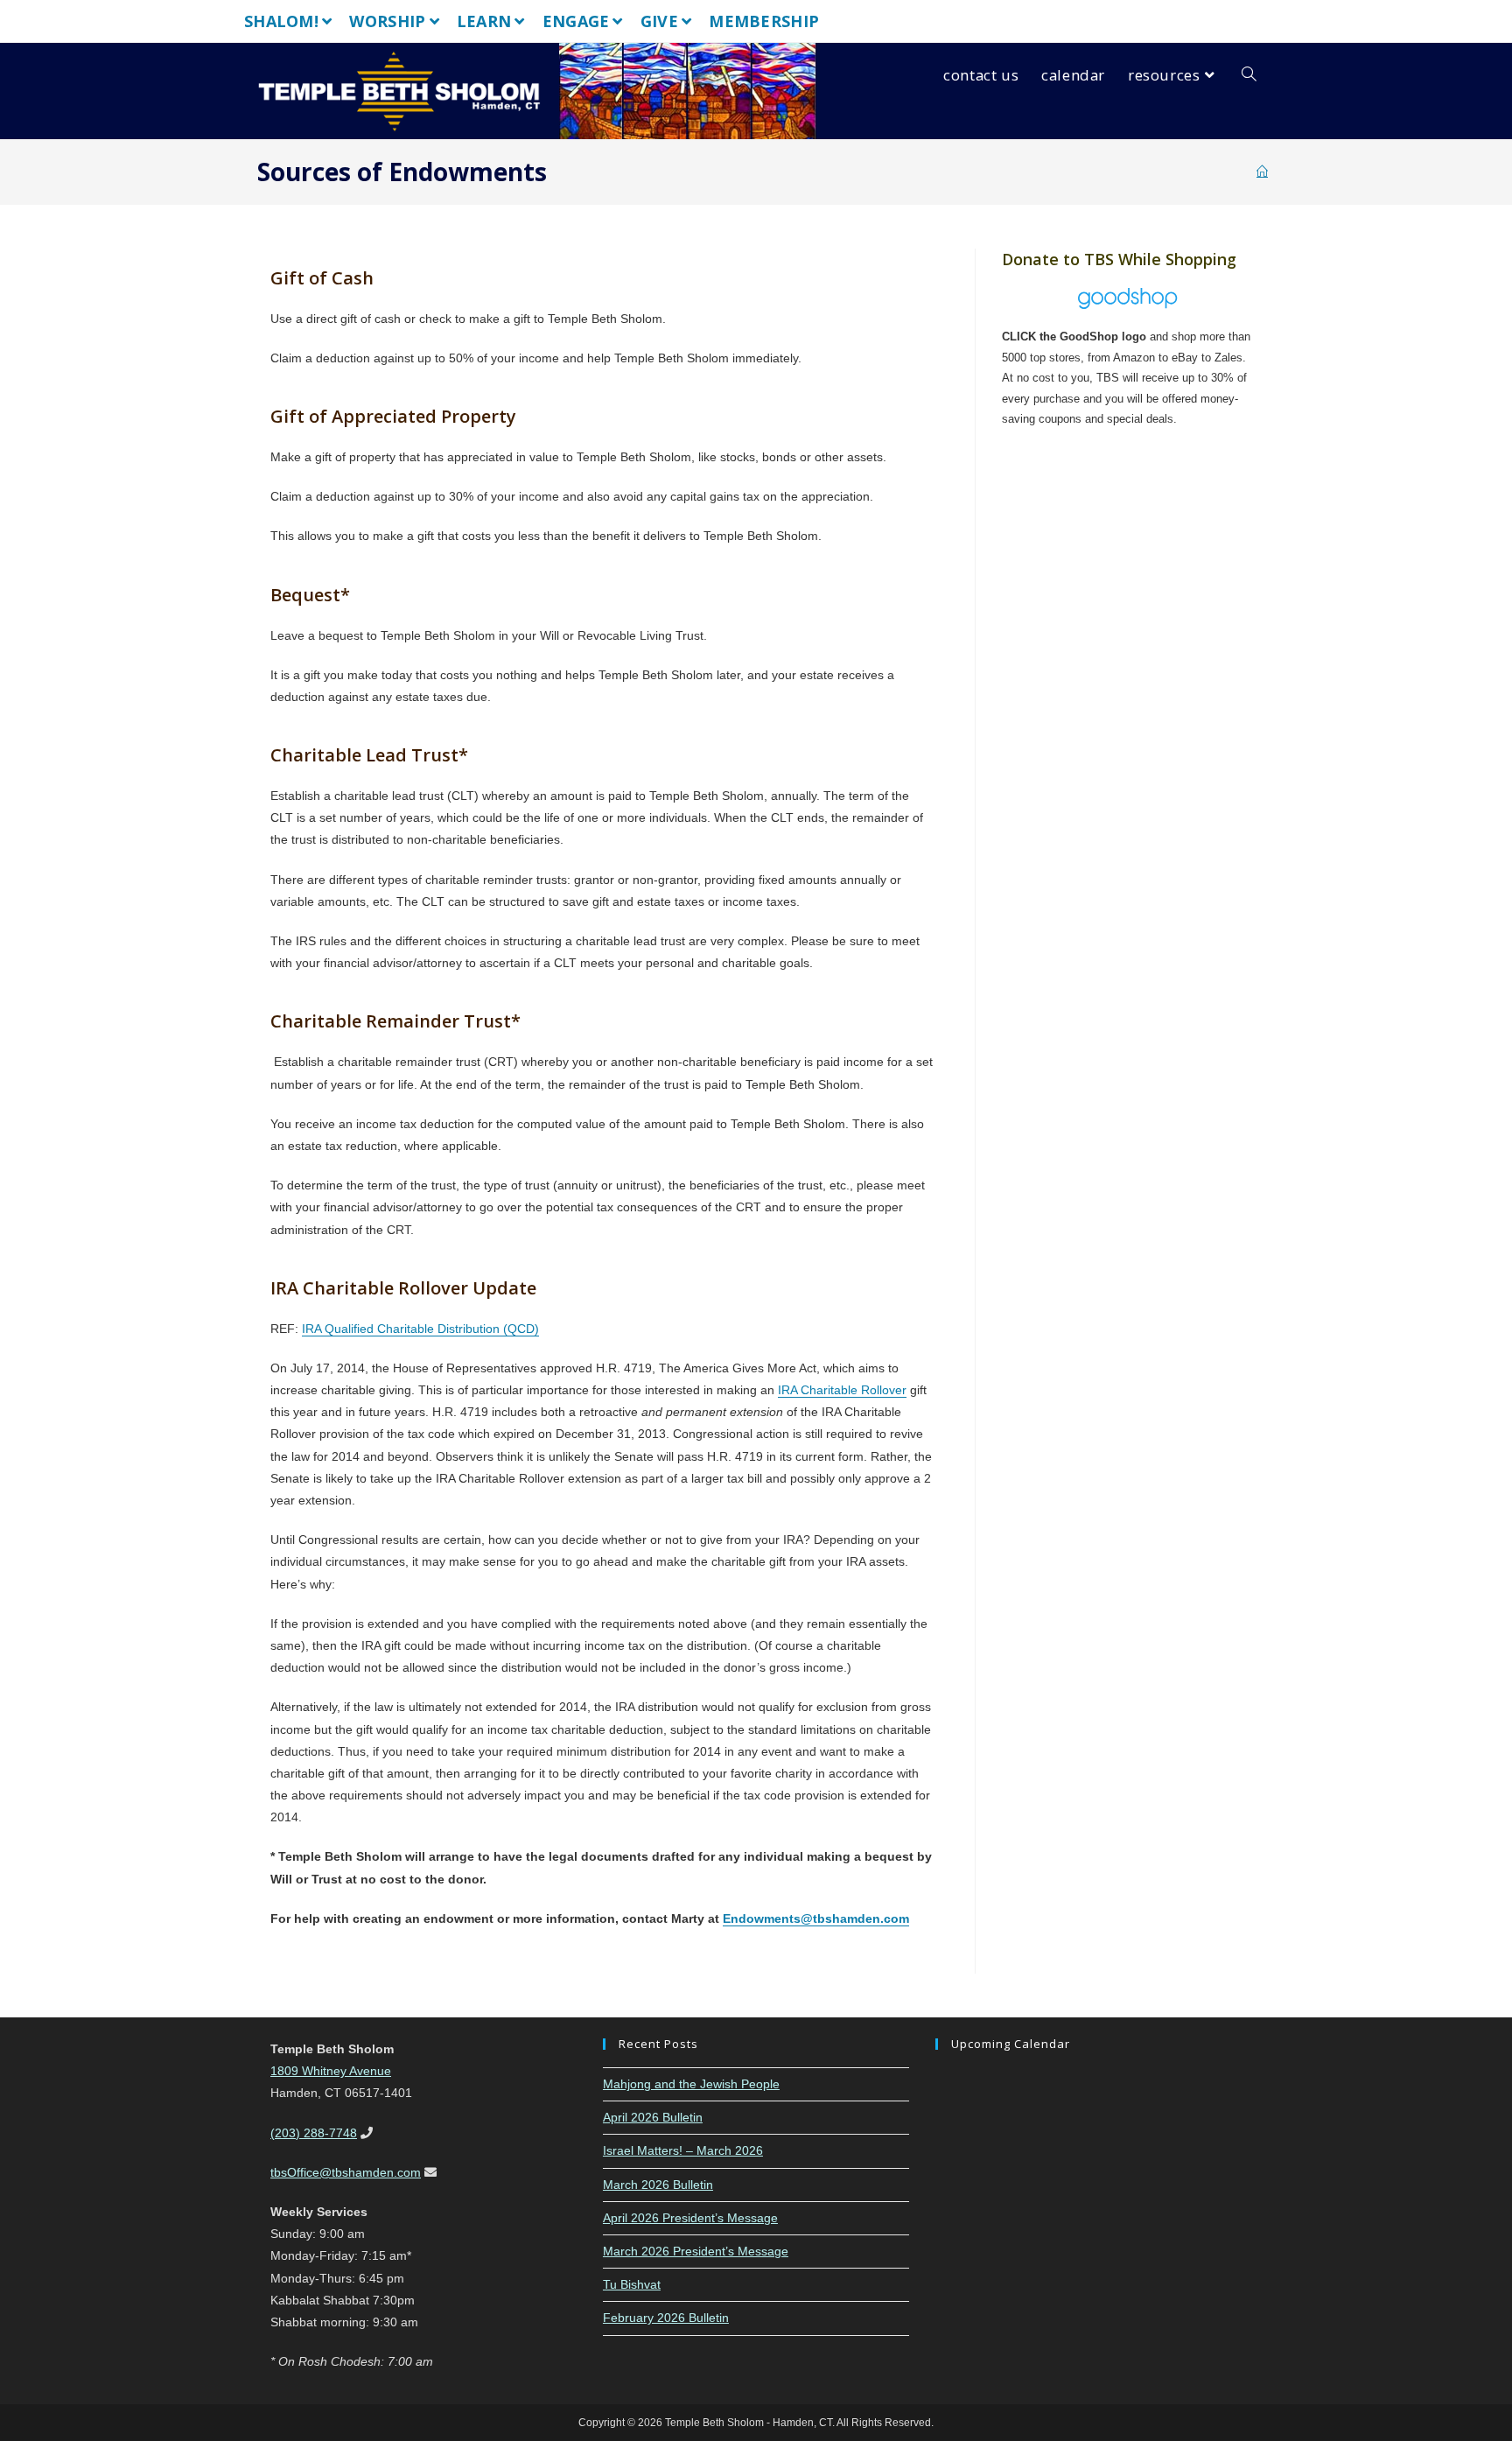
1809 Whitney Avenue (331, 2071)
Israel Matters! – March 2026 (683, 2150)
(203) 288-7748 (314, 2133)
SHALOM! (281, 21)
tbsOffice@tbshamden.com (346, 2172)
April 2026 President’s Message (690, 2218)
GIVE (659, 21)
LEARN (484, 21)
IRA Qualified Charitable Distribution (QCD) (420, 1329)
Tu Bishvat (632, 2284)
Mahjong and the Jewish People (691, 2084)
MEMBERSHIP (764, 21)
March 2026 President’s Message (696, 2251)
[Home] (1262, 172)
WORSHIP (387, 21)
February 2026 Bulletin (666, 2318)
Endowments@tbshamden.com (816, 1918)
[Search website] (1249, 75)
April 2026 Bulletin (653, 2117)
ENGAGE (576, 21)
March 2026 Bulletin (658, 2185)
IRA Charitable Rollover (842, 1390)
